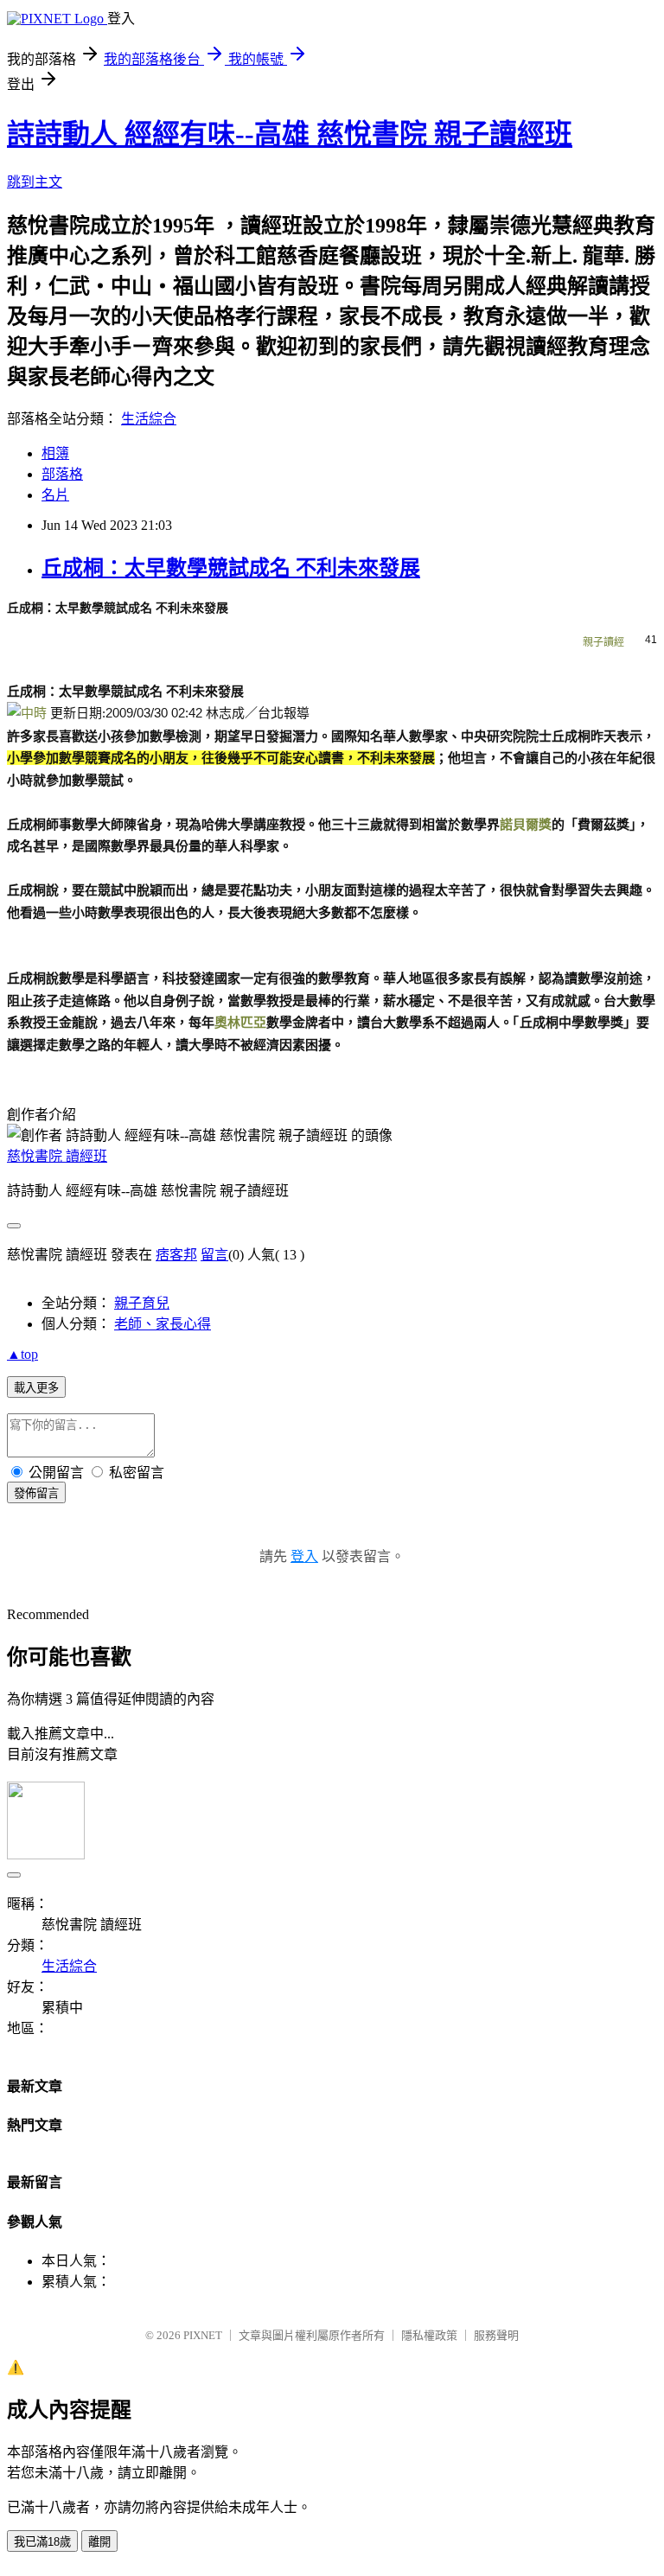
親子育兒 (142, 1303)
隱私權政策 (429, 2335)
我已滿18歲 (42, 2542)
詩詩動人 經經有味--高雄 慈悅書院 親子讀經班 (290, 134)
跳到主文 (35, 182)
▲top (22, 1354)
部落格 (62, 474)
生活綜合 (149, 419)
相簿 (55, 453)
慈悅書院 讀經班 (57, 1156)
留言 (214, 1255)
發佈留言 (36, 1493)
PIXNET (203, 2335)
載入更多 (36, 1388)
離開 (99, 2542)
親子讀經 (603, 642)
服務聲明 (496, 2335)
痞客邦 (176, 1255)
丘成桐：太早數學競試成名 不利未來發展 (231, 568)
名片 (55, 495)
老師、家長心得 (163, 1324)
